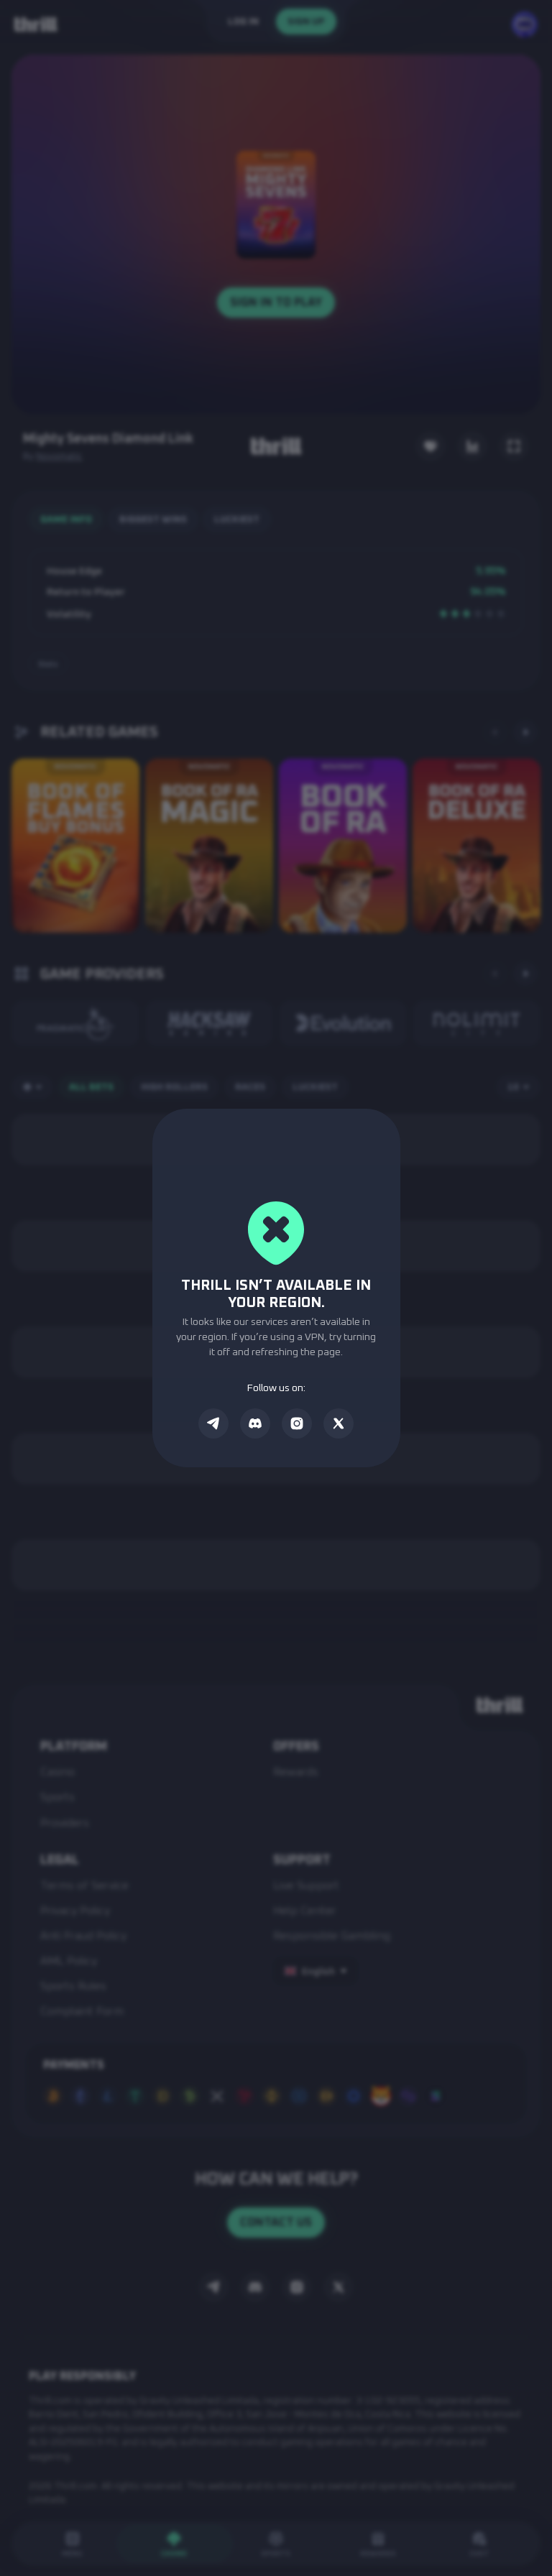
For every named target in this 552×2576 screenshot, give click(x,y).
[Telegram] (213, 1423)
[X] (339, 1423)
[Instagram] (297, 1423)
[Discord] (255, 1423)
